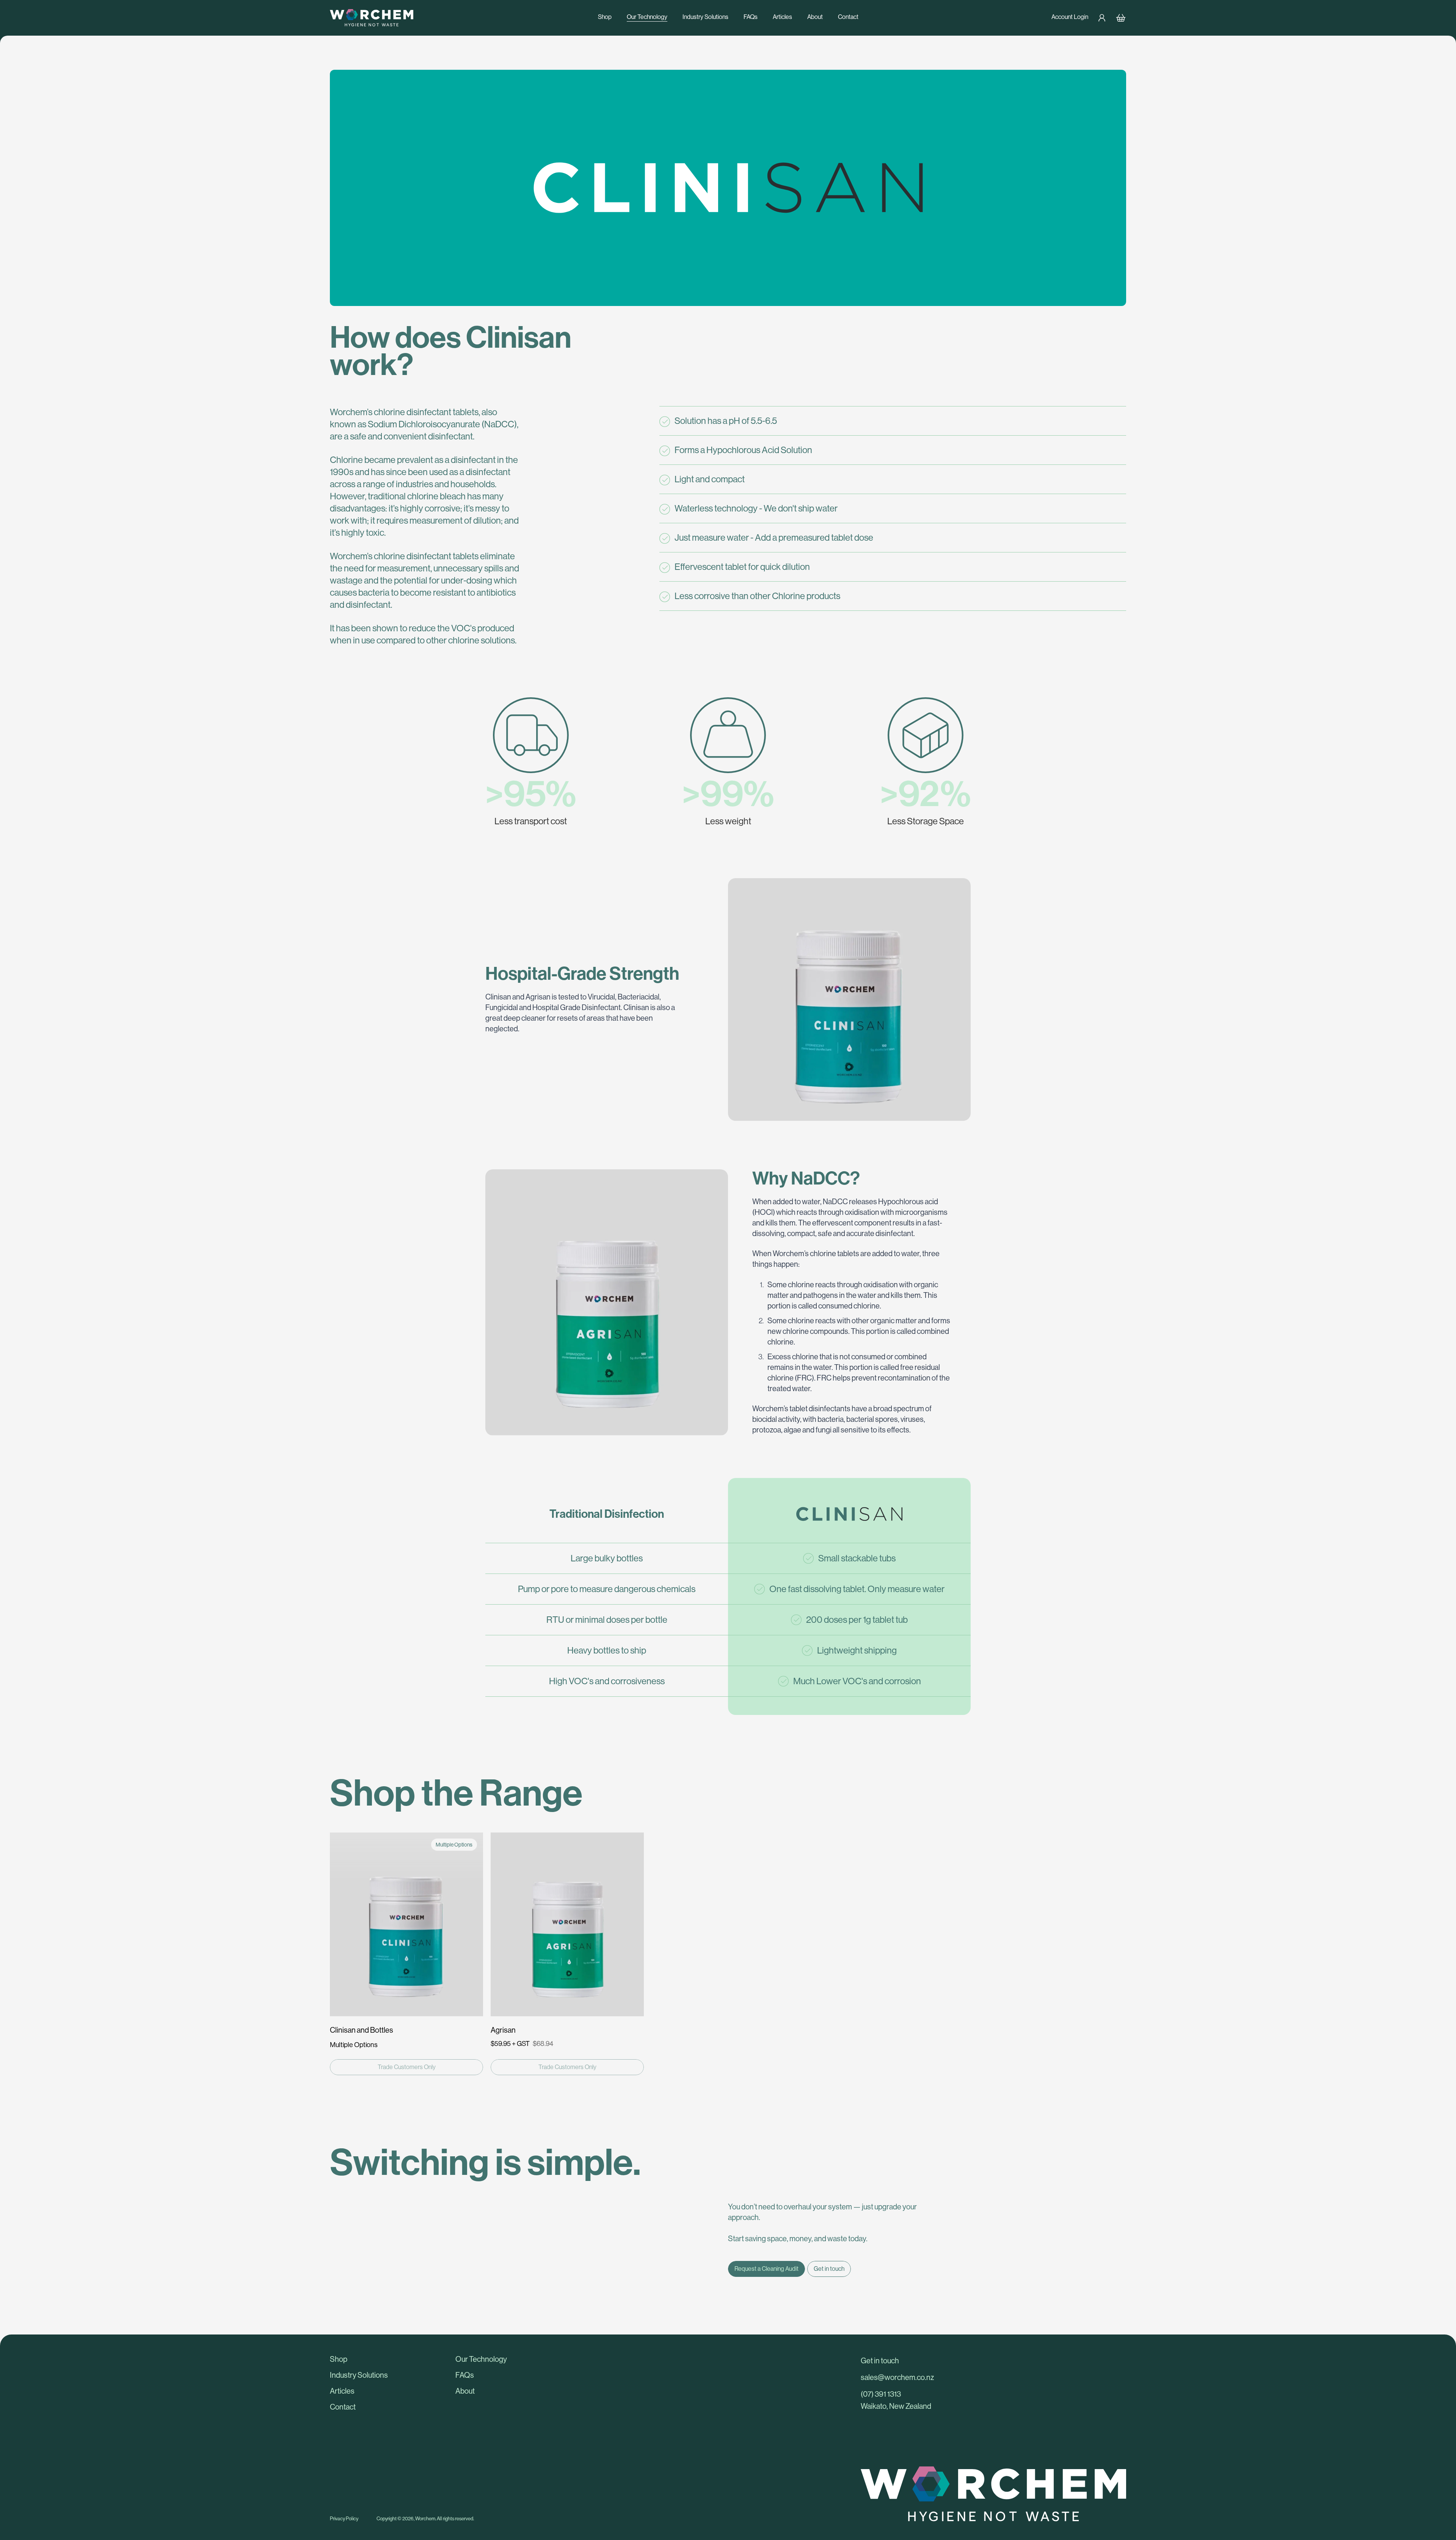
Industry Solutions (705, 17)
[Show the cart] (1121, 18)
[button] (388, 2360)
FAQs (751, 17)
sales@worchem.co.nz (897, 2378)
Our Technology (647, 17)
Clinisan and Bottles (362, 2030)
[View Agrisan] (567, 1924)
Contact (848, 17)
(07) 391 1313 (881, 2395)
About (815, 17)
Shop (605, 17)
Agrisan (503, 2030)
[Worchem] (449, 18)
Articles (782, 17)
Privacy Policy (344, 2519)
